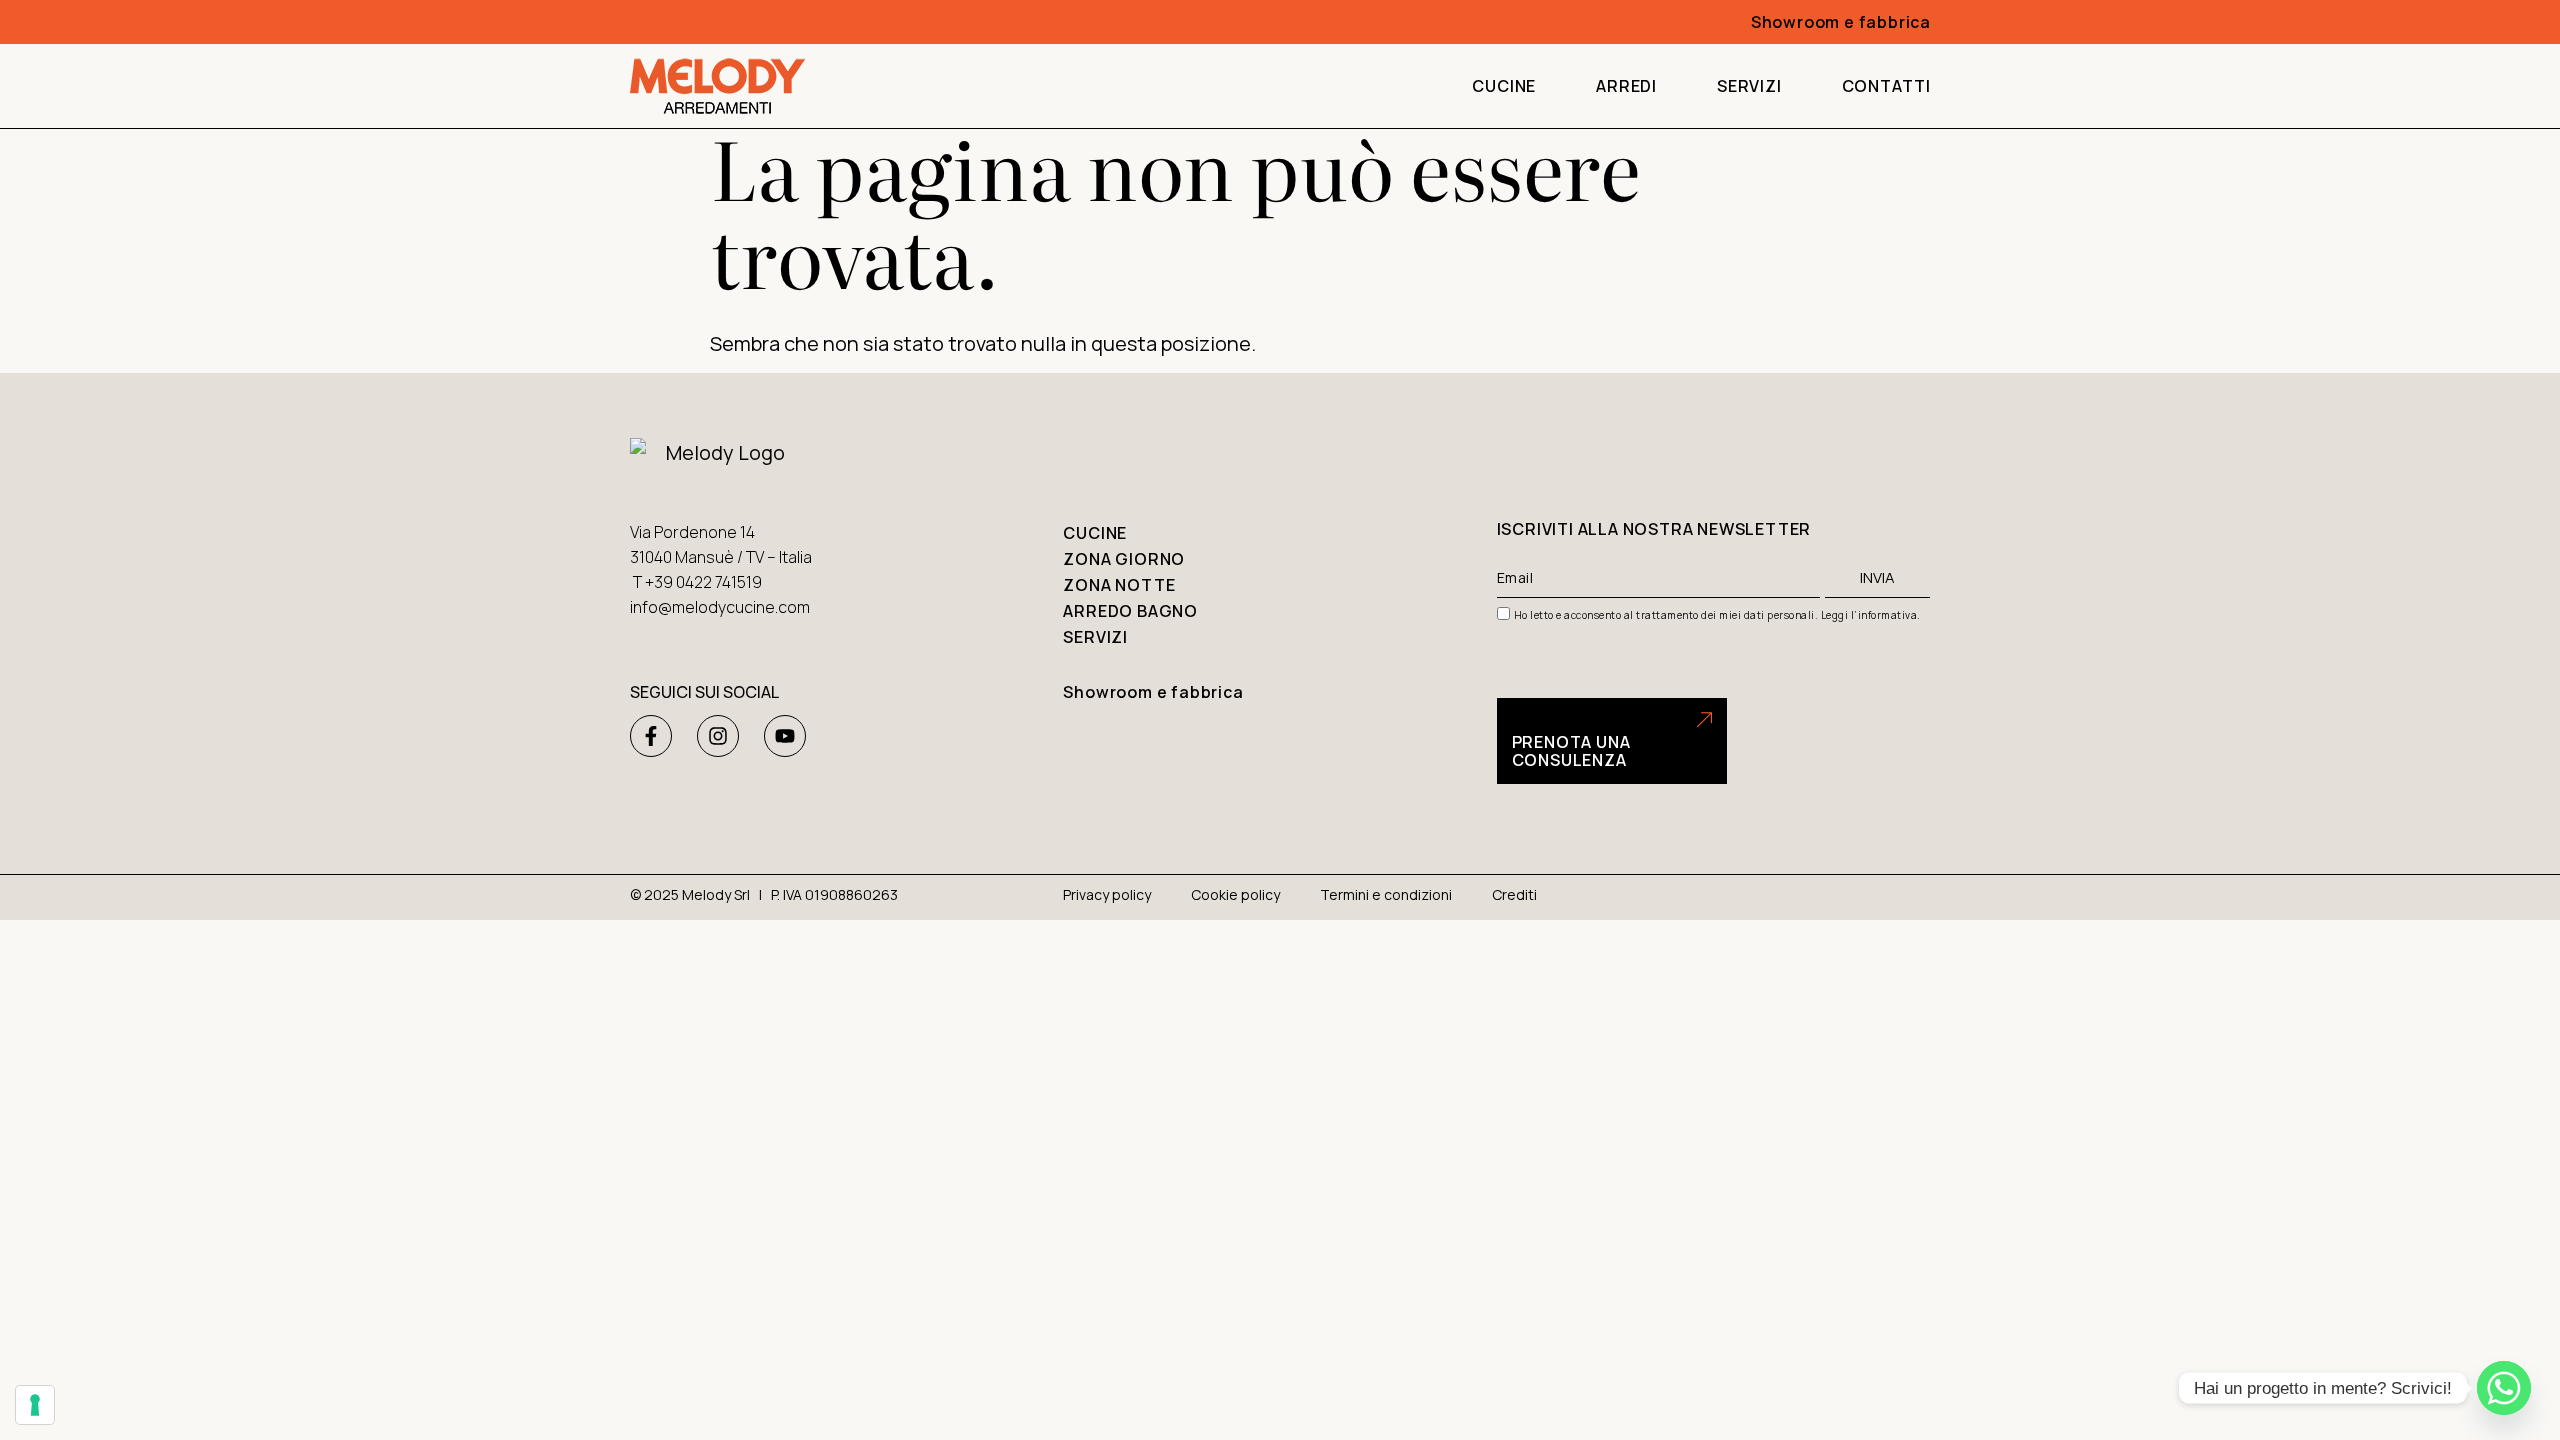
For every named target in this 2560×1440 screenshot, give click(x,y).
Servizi (1749, 86)
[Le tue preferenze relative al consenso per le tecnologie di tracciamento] (35, 1405)
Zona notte (1119, 585)
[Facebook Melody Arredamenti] (651, 736)
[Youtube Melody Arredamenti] (785, 736)
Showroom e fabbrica (1841, 22)
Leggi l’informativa (1869, 615)
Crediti (1514, 894)
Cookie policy (1235, 894)
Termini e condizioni (1386, 894)
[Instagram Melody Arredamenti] (718, 736)
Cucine (1504, 86)
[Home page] (717, 86)
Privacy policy (1107, 894)
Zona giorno (1124, 559)
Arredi (1626, 86)
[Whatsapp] (2504, 1388)
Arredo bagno (1130, 611)
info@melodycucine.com (720, 607)
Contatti (1886, 86)
